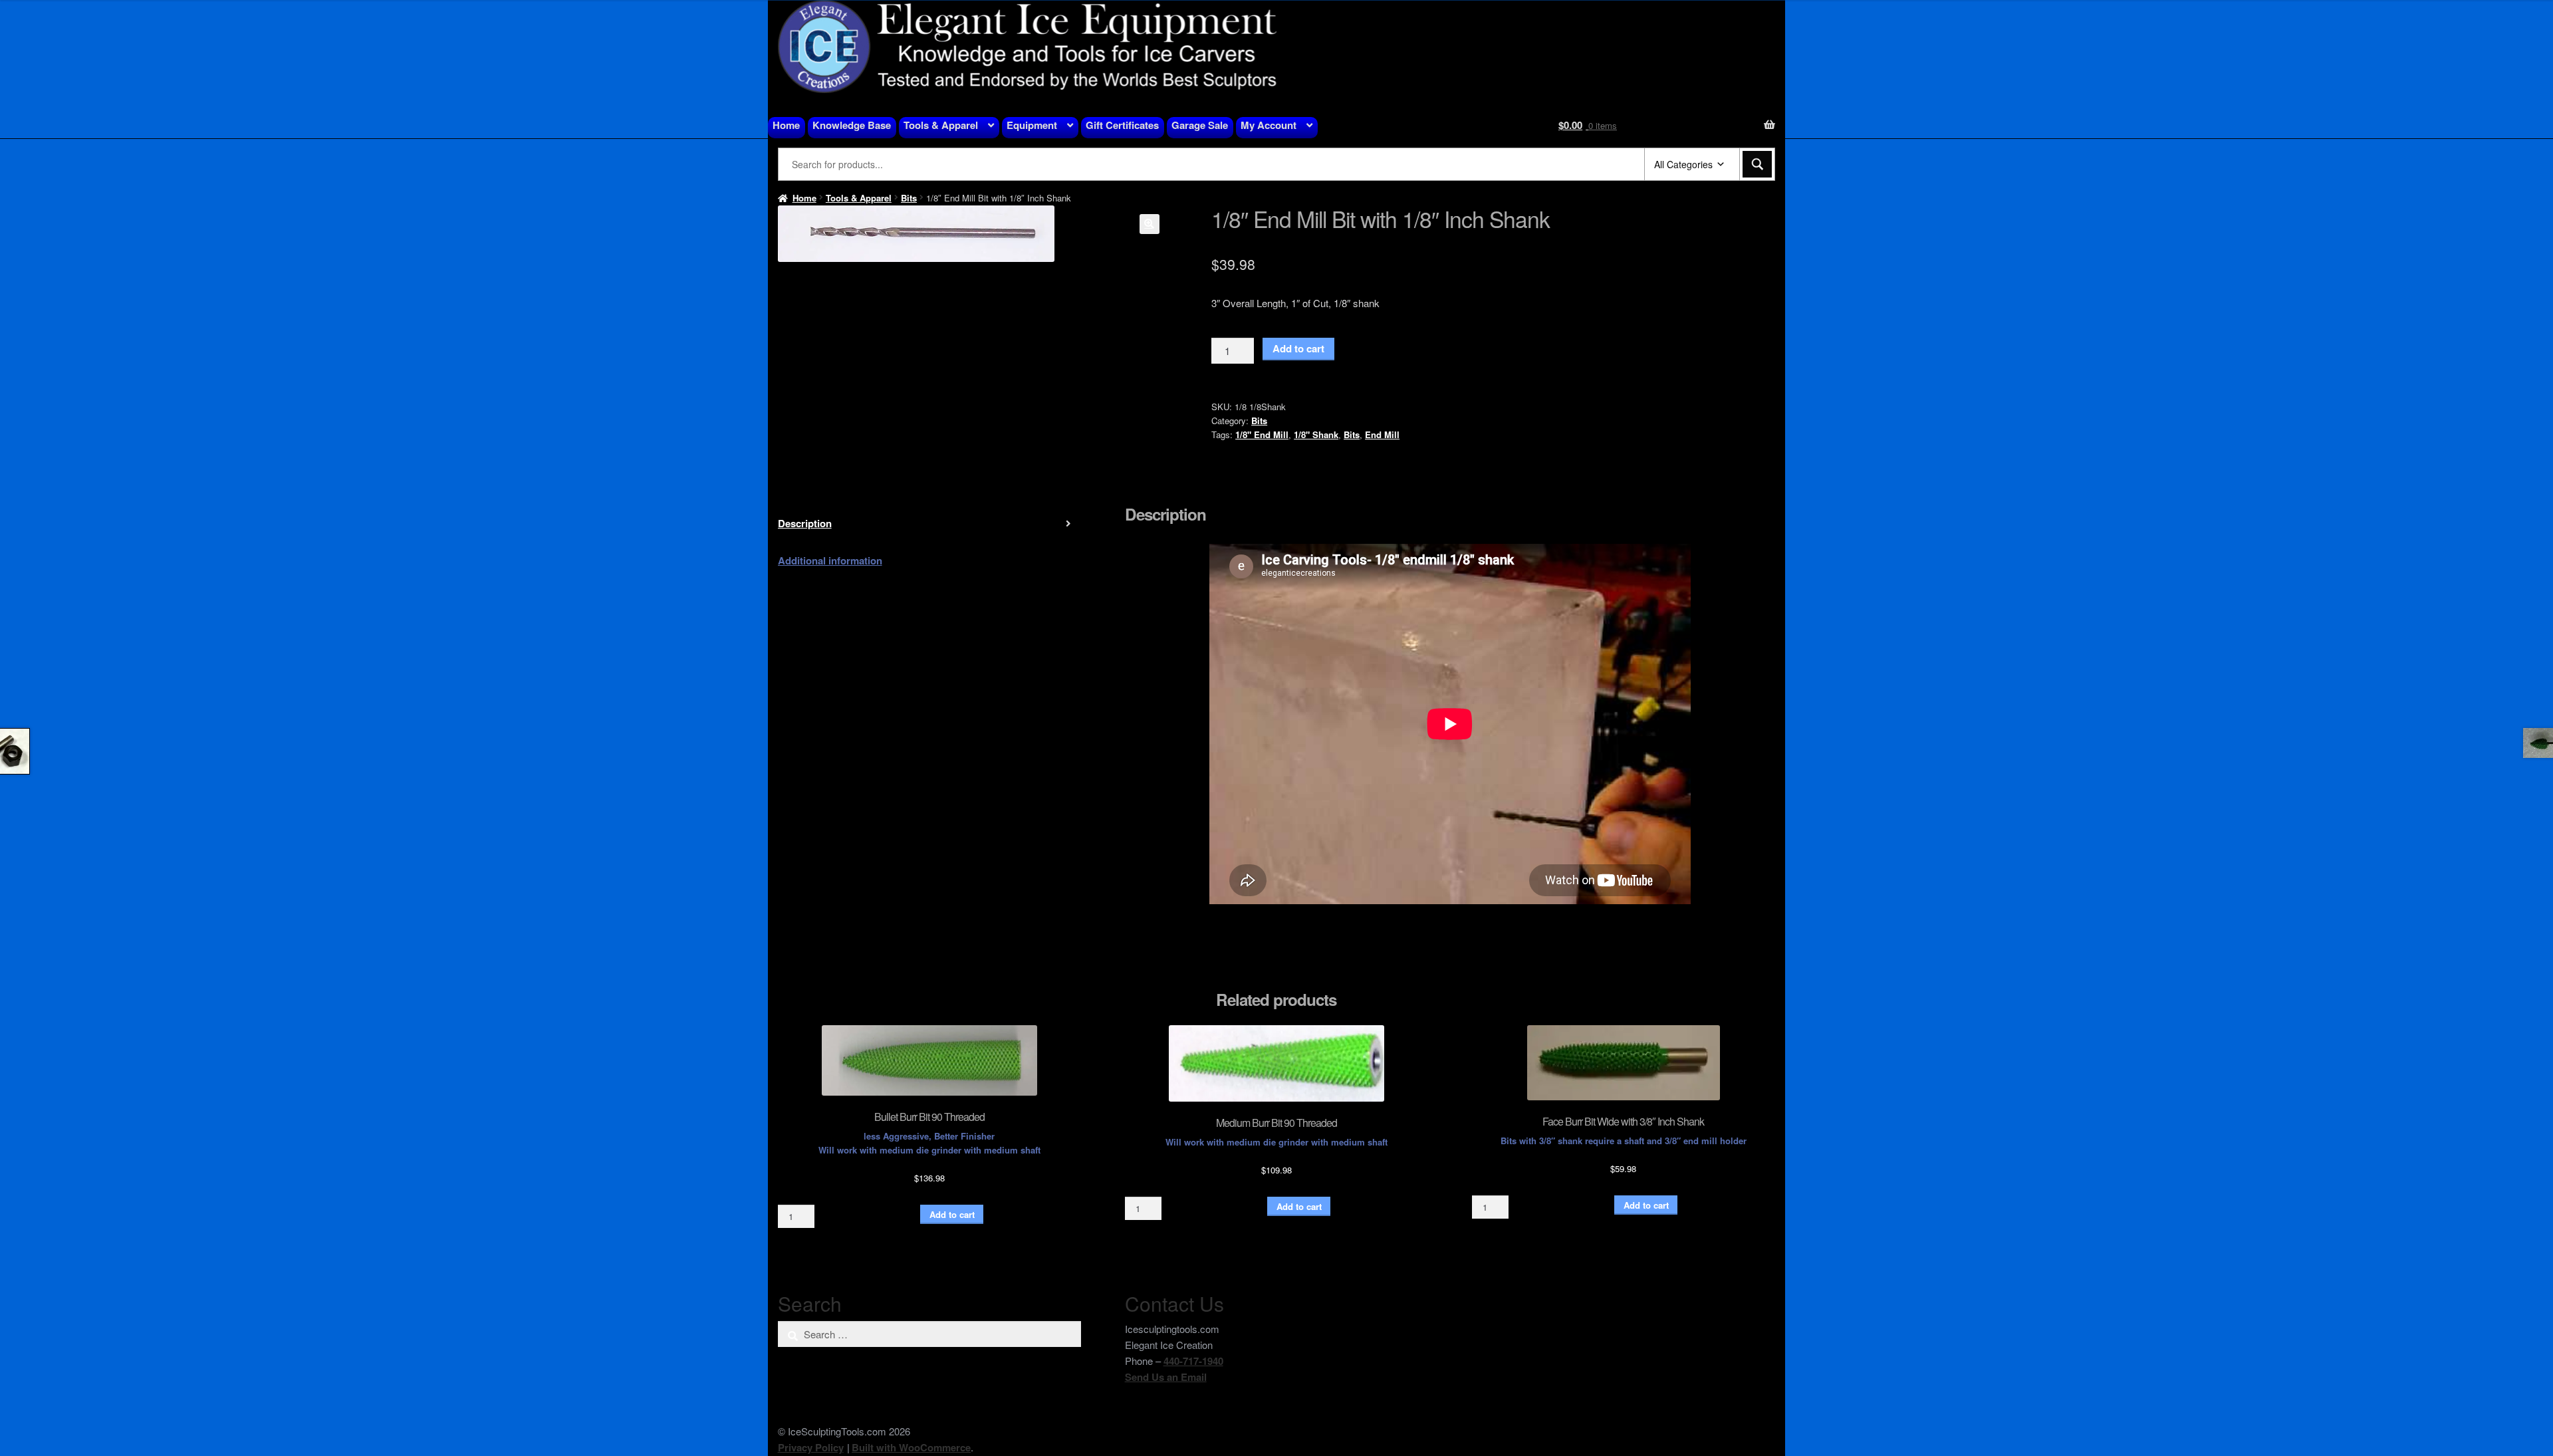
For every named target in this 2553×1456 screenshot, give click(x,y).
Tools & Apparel (941, 125)
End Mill (1382, 434)
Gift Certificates (1122, 125)
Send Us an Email (1166, 1377)
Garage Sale (1200, 125)
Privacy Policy (811, 1447)
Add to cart (1298, 348)
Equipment (1032, 125)
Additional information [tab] (830, 560)
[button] (1150, 224)
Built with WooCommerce (911, 1447)
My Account (1269, 125)
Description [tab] (805, 523)
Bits (909, 198)
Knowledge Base (852, 125)
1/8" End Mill (1262, 434)
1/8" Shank (1316, 434)
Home (786, 125)
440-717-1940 (1193, 1361)
